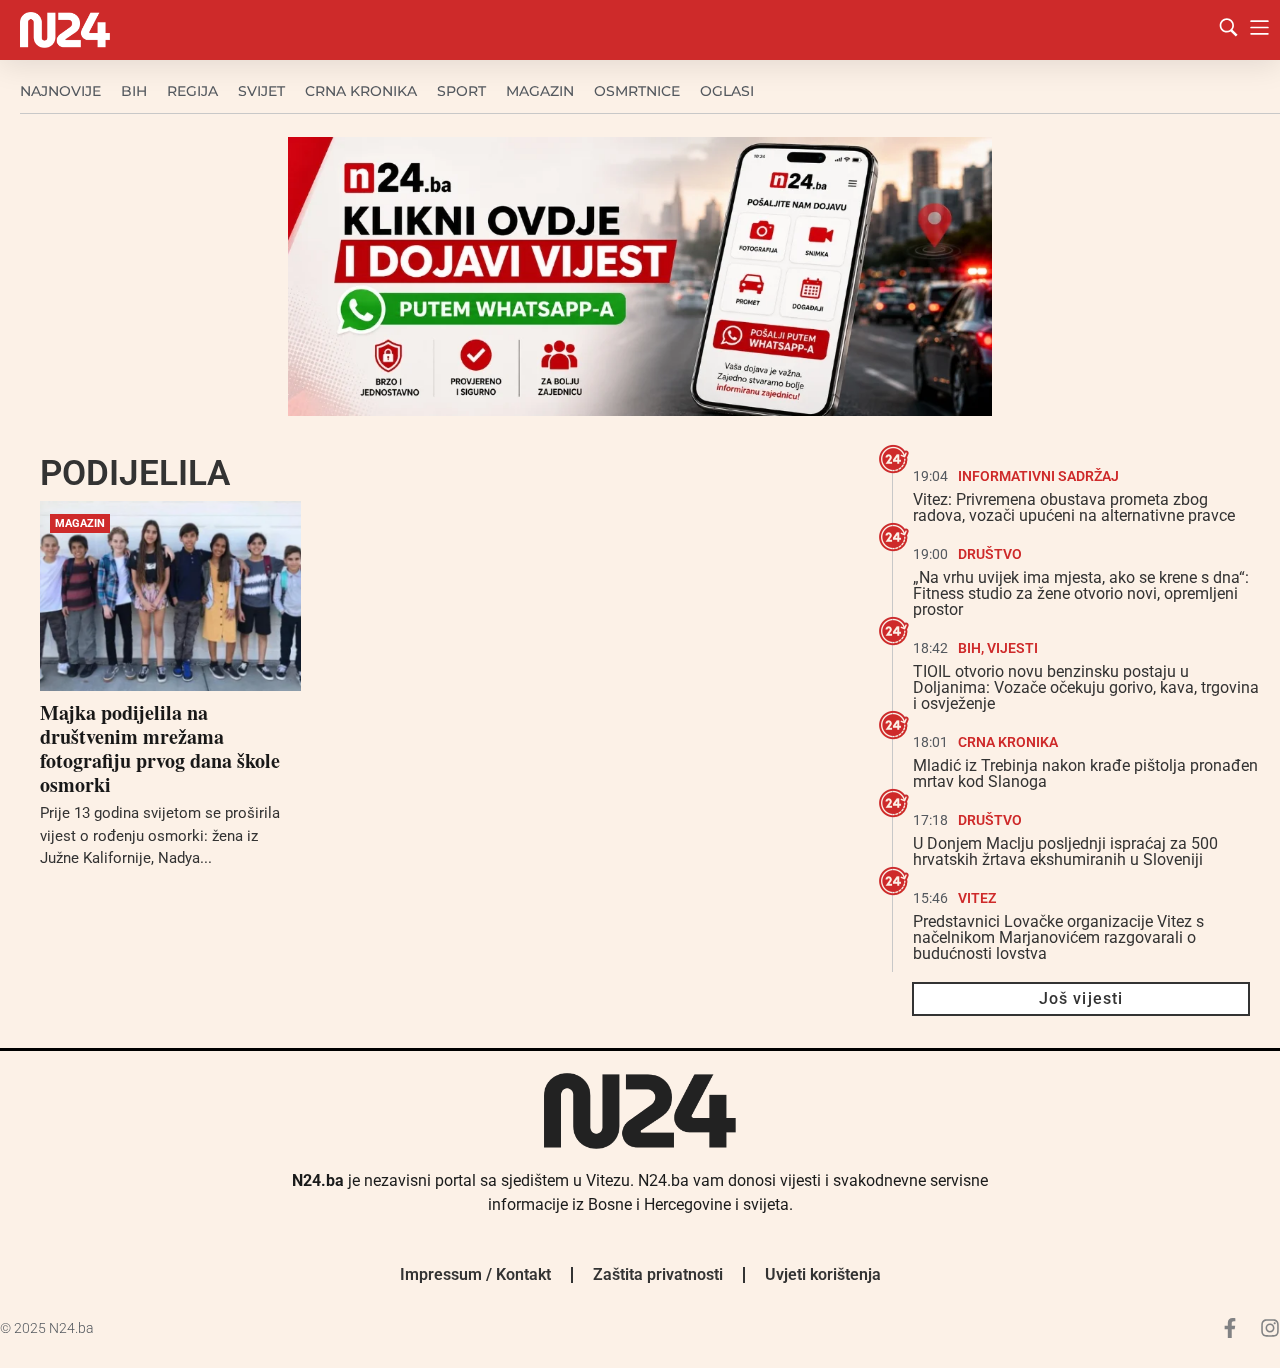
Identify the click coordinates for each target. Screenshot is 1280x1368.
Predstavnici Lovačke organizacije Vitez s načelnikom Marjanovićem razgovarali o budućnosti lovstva (1058, 937)
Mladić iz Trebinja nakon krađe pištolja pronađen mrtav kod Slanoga (1085, 773)
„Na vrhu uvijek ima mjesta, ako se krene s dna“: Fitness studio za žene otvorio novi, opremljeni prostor (1081, 593)
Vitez (977, 898)
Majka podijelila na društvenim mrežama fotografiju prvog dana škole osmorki (160, 748)
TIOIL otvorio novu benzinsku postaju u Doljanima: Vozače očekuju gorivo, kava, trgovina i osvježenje (1086, 687)
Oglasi (727, 91)
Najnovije (60, 91)
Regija (192, 91)
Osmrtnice (637, 91)
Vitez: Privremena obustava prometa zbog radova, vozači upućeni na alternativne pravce (1074, 507)
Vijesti (1012, 648)
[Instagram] (1270, 1328)
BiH (134, 91)
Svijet (261, 91)
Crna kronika (361, 91)
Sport (461, 91)
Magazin (540, 91)
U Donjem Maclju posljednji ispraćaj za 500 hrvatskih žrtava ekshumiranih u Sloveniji (1065, 851)
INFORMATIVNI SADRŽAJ (1038, 476)
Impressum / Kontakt (475, 1274)
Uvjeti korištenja (823, 1274)
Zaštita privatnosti (658, 1274)
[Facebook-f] (1230, 1328)
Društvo (990, 554)
